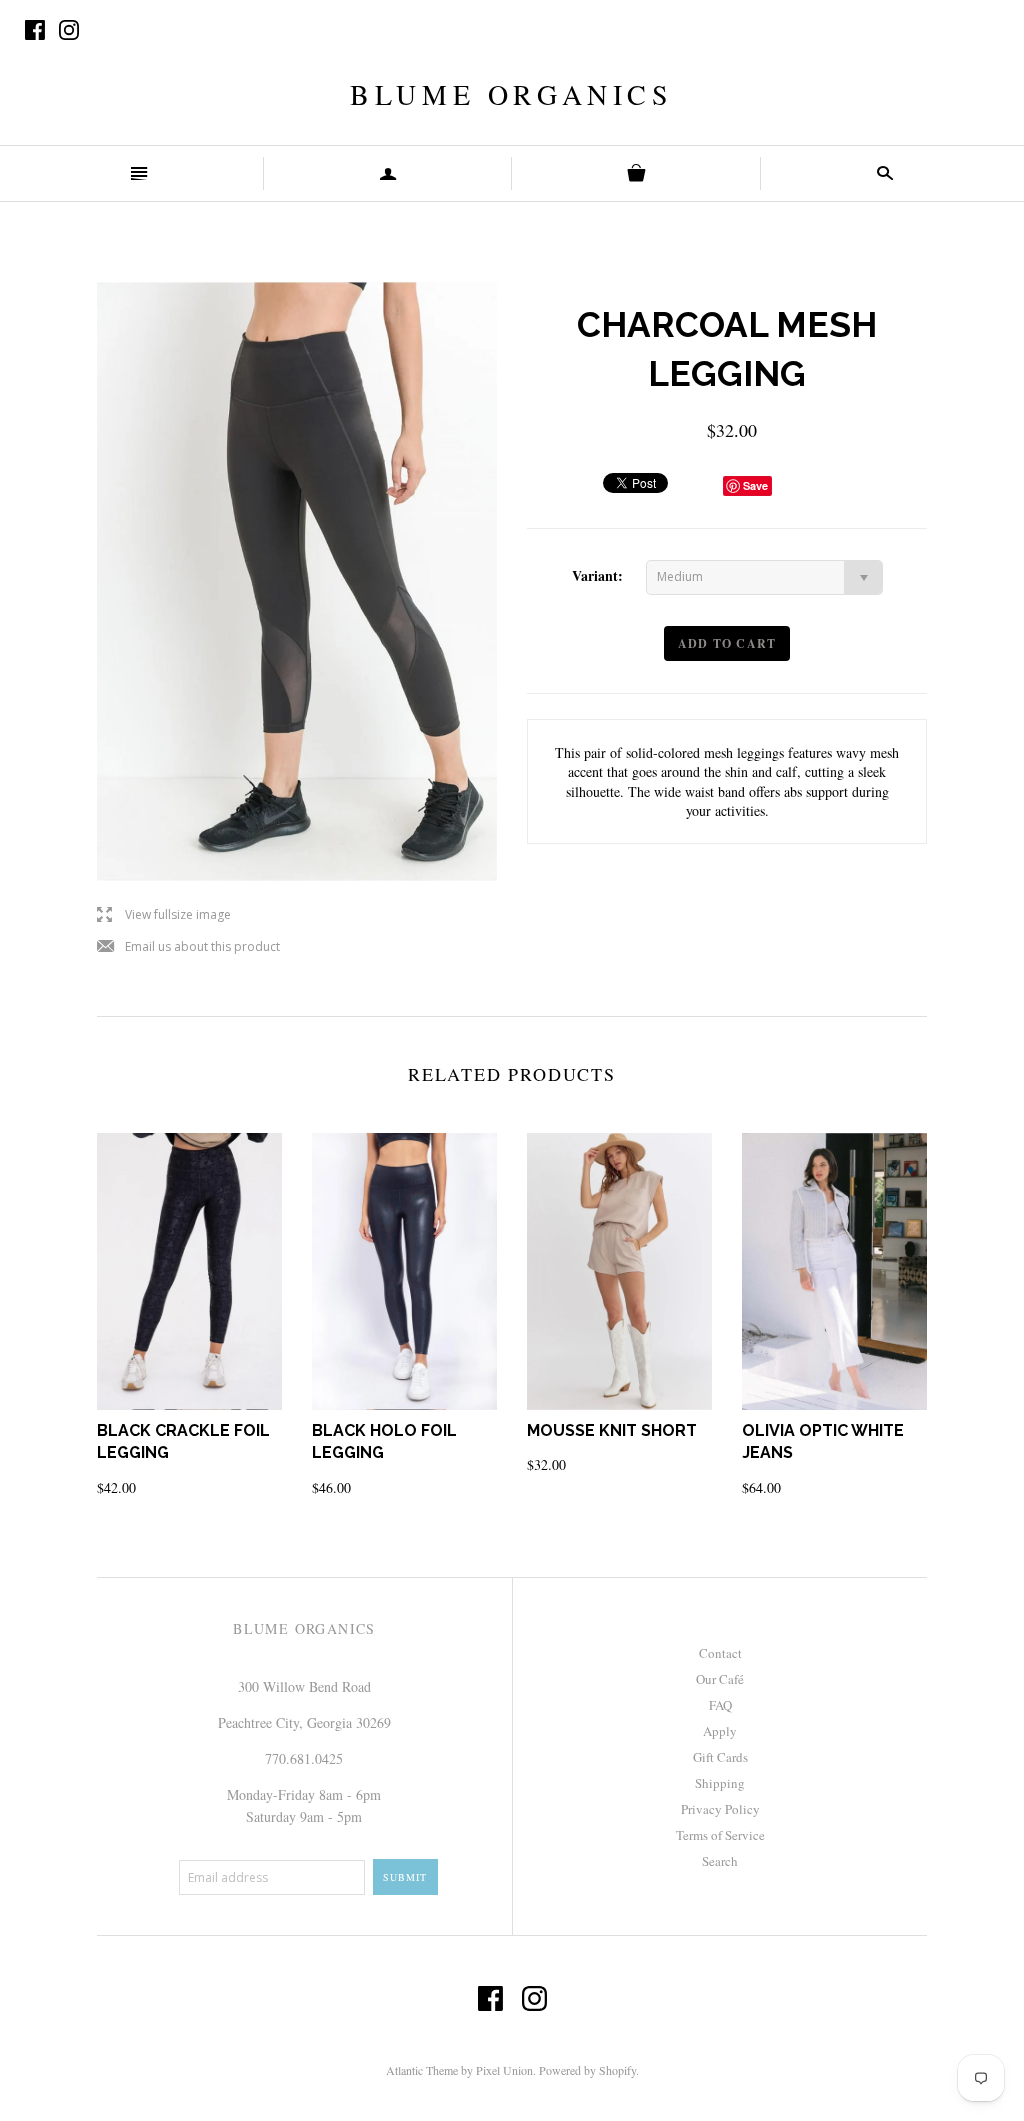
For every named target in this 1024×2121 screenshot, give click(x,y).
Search (720, 1861)
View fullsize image (164, 915)
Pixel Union (504, 2070)
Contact (720, 1653)
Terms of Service (720, 1835)
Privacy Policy (720, 1809)
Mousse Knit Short (612, 1430)
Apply (720, 1731)
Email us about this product (188, 947)
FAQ (720, 1705)
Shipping (720, 1783)
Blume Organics (511, 94)
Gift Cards (720, 1757)
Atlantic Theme (422, 2070)
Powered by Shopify (587, 2070)
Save (755, 485)
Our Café (720, 1679)
